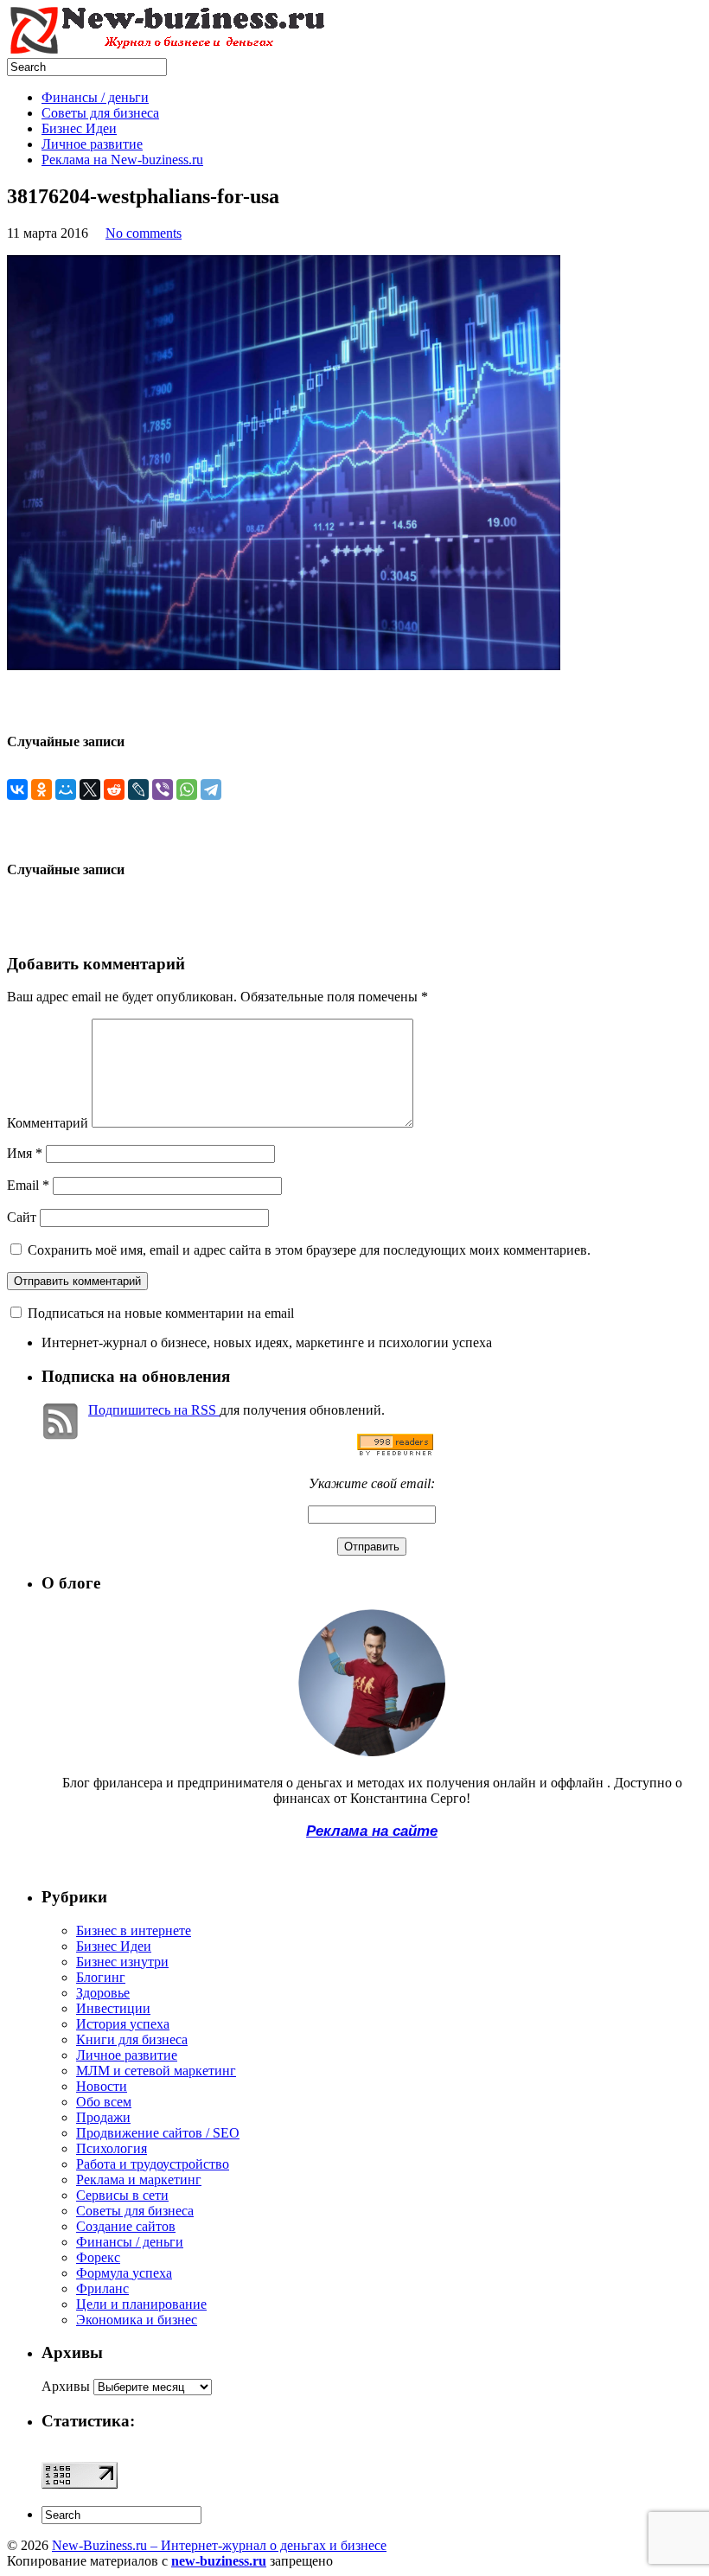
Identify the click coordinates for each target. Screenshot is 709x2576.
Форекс (98, 2257)
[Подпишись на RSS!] (395, 1451)
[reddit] (114, 789)
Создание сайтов (126, 2226)
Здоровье (103, 1993)
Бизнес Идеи (79, 128)
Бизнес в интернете (134, 1930)
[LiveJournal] (138, 789)
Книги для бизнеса (132, 2039)
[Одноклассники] (42, 789)
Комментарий (48, 1123)
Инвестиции (113, 2008)
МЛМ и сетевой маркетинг (156, 2071)
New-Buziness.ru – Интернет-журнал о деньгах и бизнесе (219, 2545)
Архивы (66, 2386)
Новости (102, 2086)
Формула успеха (124, 2273)
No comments (144, 233)
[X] (90, 789)
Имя (25, 1153)
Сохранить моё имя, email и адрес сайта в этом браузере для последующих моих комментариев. (309, 1250)
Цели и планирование (141, 2304)
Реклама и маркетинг (139, 2180)
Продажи (103, 2117)
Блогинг (101, 1977)
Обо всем (104, 2102)
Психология (112, 2148)
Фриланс (102, 2288)
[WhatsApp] (187, 789)
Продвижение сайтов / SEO (158, 2133)
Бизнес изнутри (122, 1962)
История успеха (123, 2024)
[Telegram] (211, 789)
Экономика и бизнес (137, 2320)
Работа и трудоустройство (153, 2164)
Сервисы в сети (122, 2195)
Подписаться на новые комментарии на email (161, 1313)
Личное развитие (92, 144)
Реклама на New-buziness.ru (122, 160)
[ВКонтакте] (17, 789)
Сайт (22, 1217)
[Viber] (163, 789)
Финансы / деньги (95, 97)
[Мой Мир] (66, 789)
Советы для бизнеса (100, 113)
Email (28, 1185)
